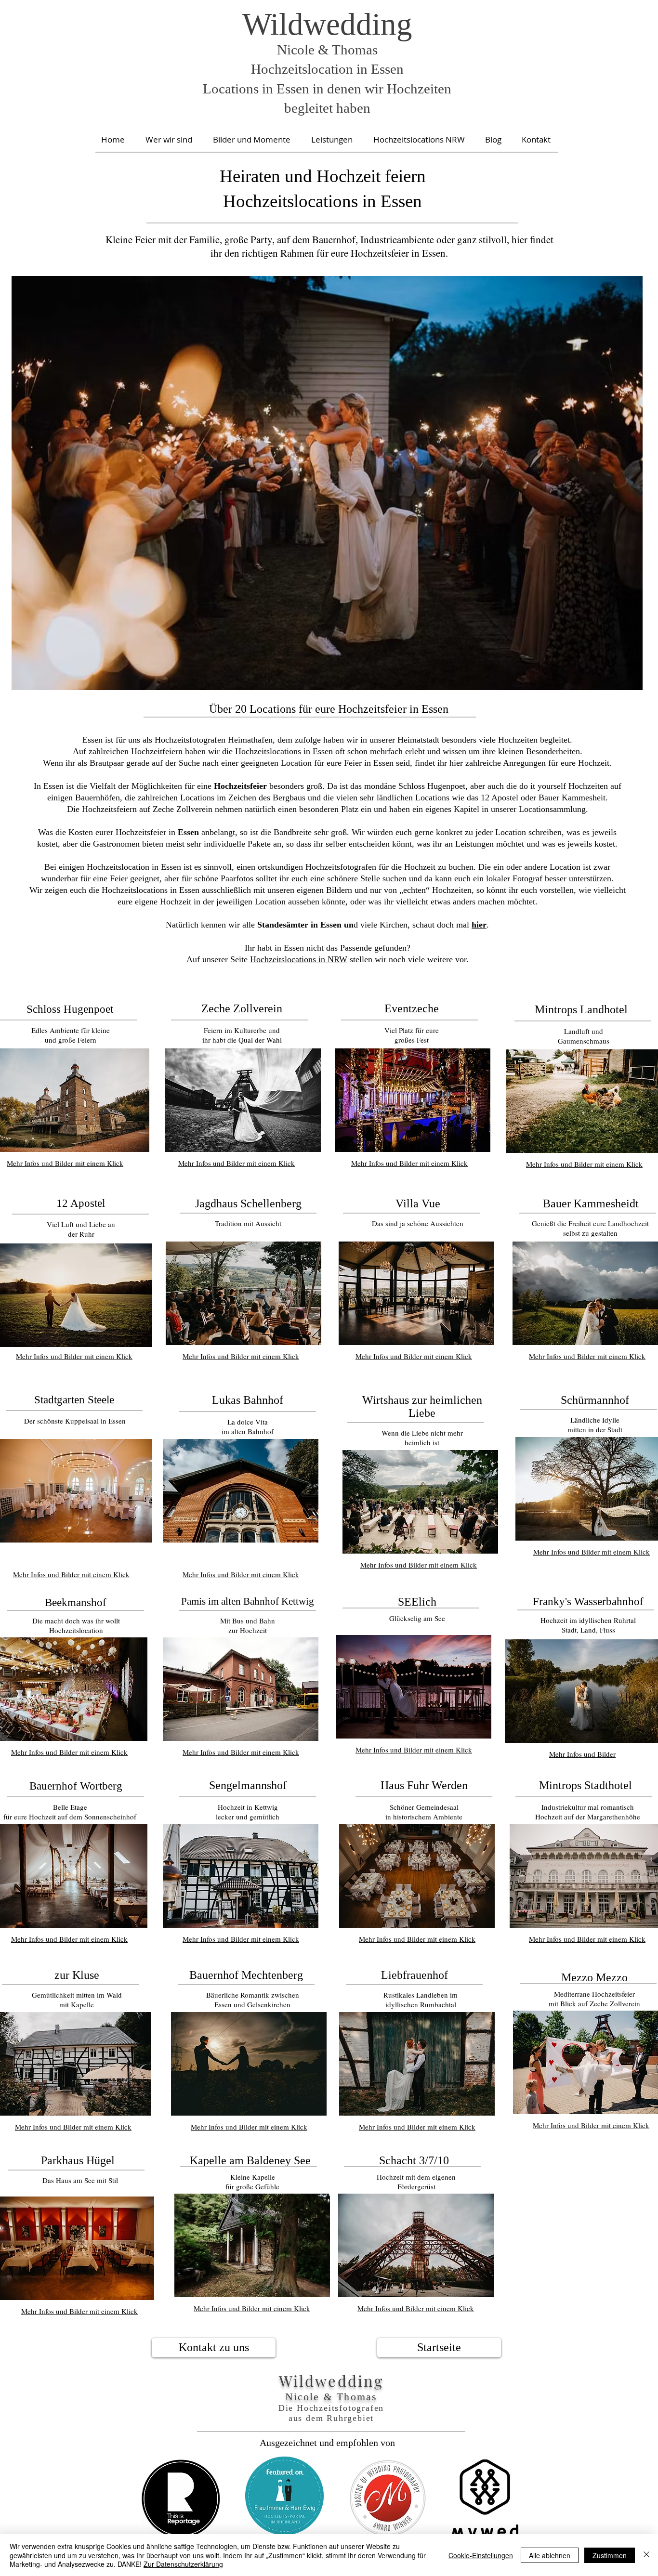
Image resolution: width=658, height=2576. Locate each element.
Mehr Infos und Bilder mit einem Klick (237, 1163)
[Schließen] (646, 2555)
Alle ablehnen (550, 2555)
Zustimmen (610, 2555)
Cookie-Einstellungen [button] (481, 2555)
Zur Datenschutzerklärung (183, 2564)
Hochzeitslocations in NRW (299, 959)
